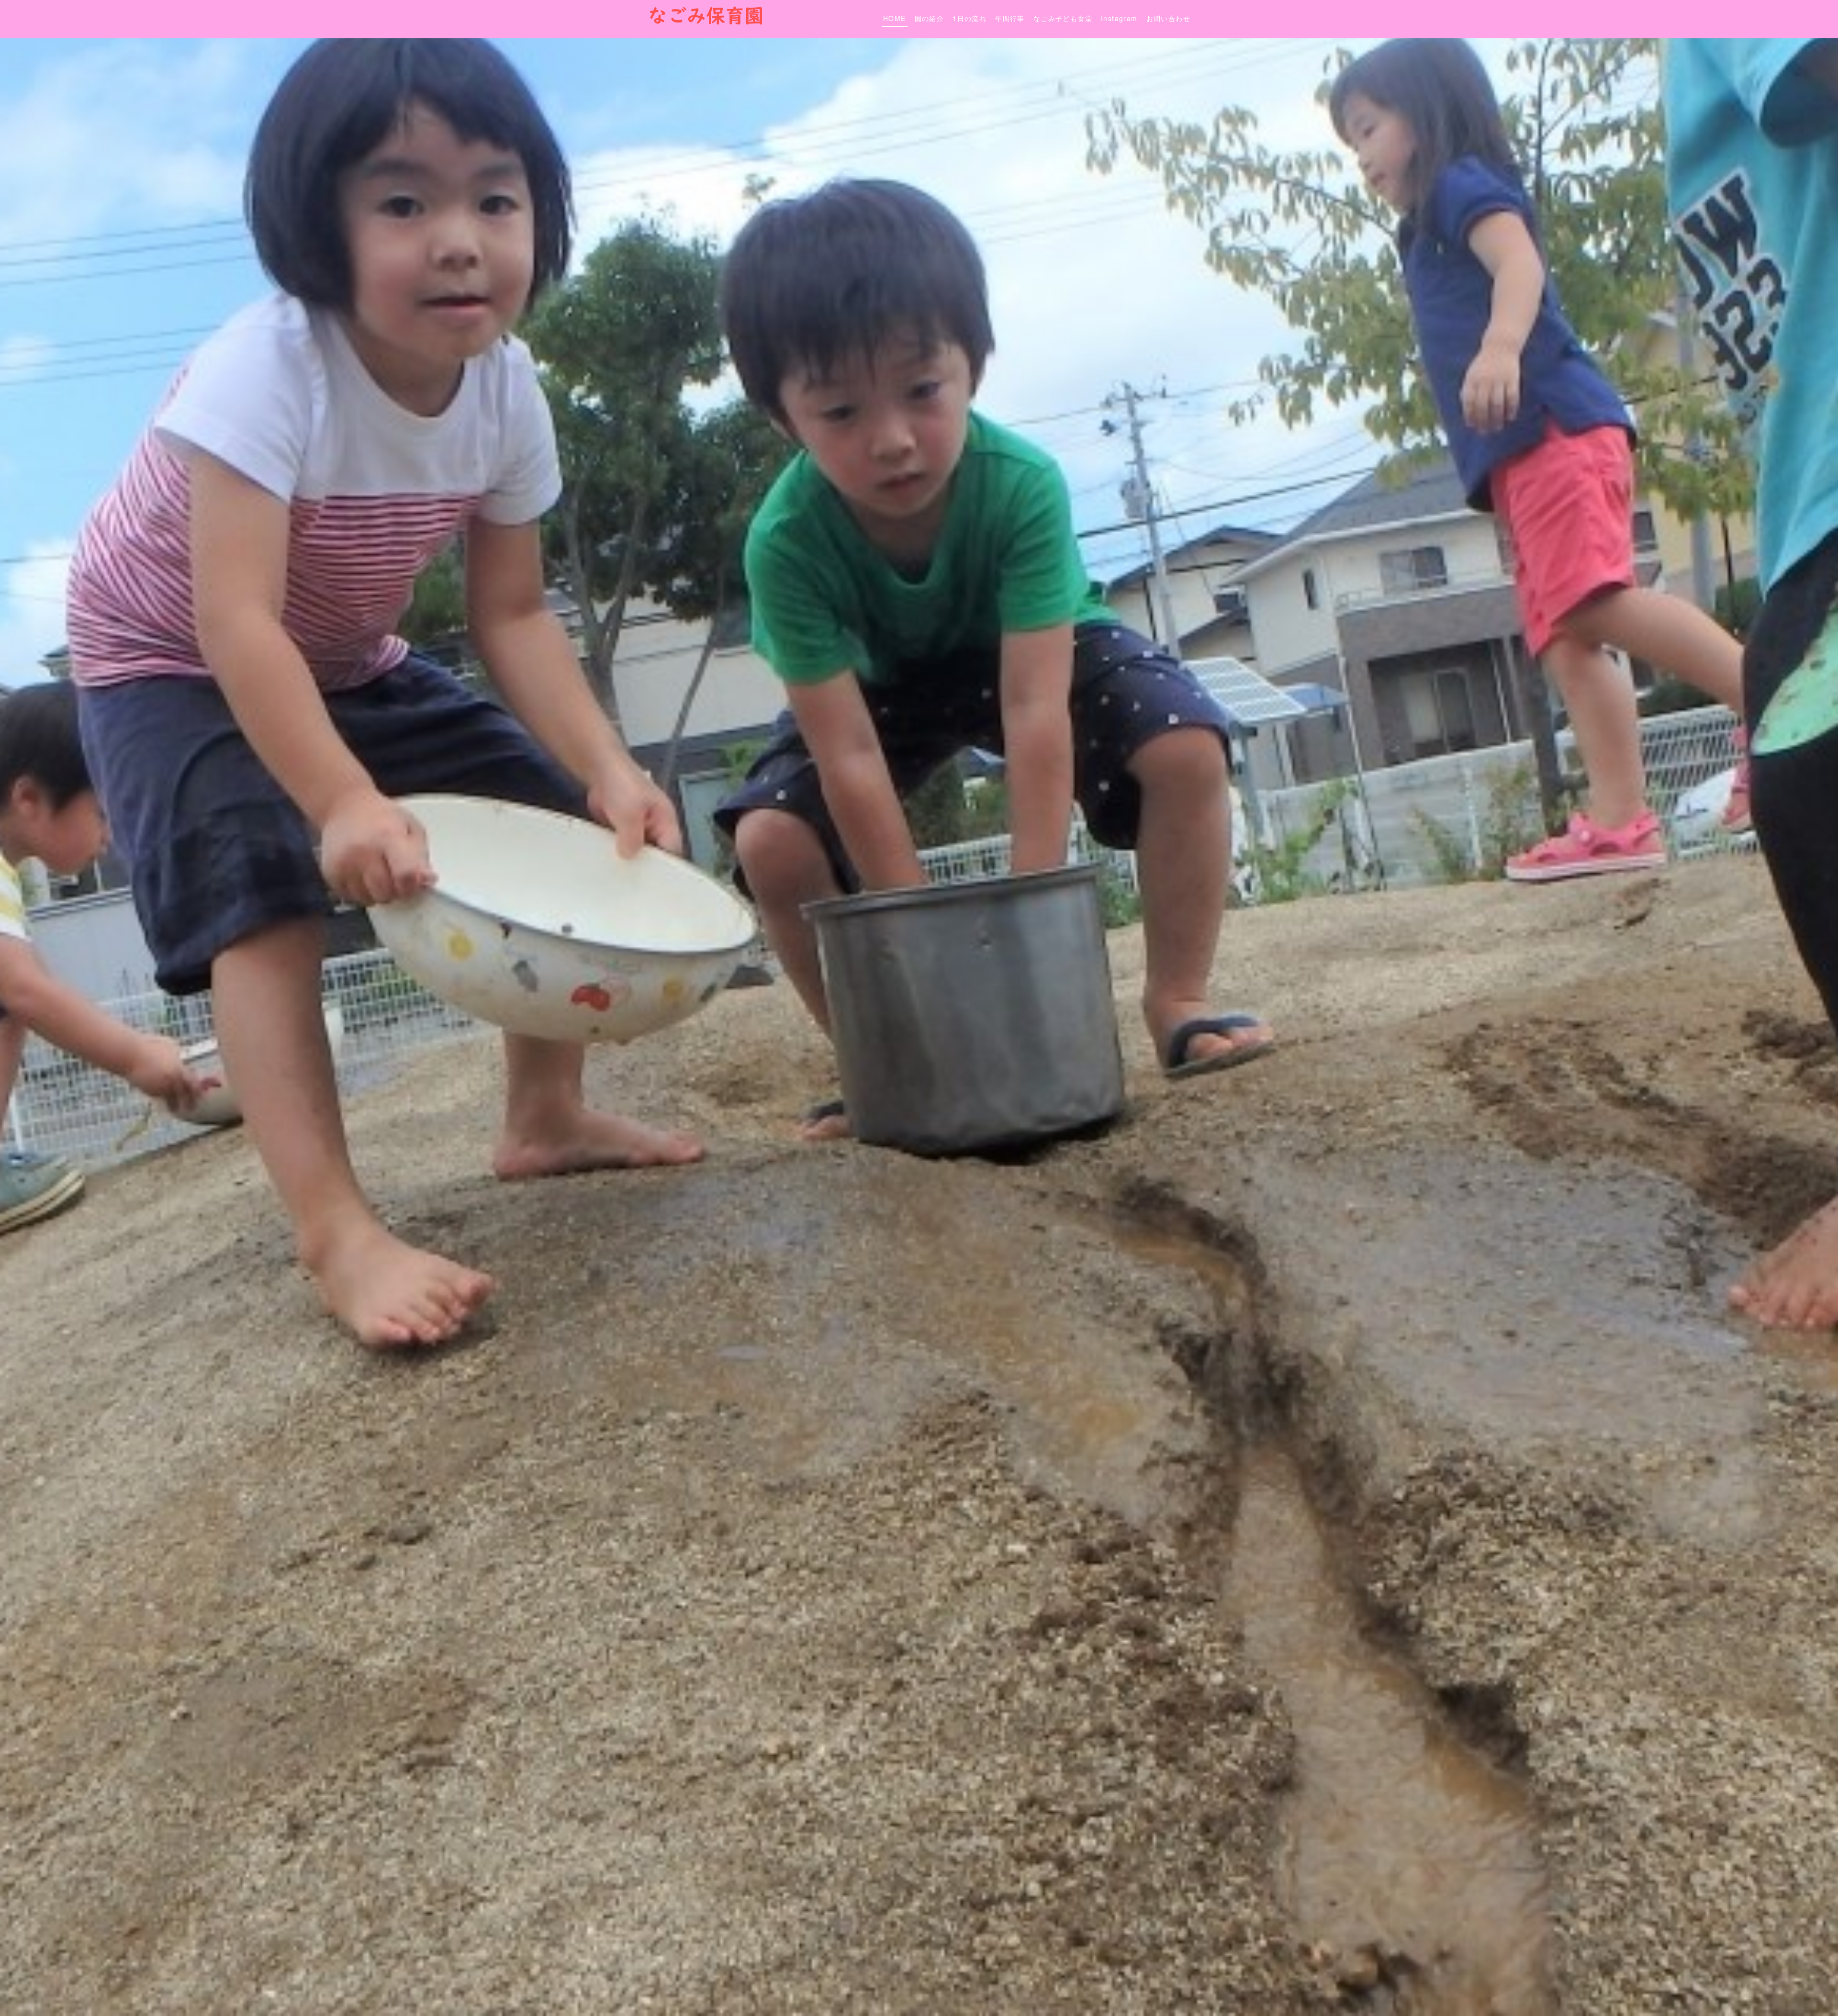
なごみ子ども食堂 (1063, 18)
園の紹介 (930, 18)
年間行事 (1010, 18)
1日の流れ (969, 18)
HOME (895, 18)
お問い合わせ (1168, 18)
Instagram (1119, 18)
